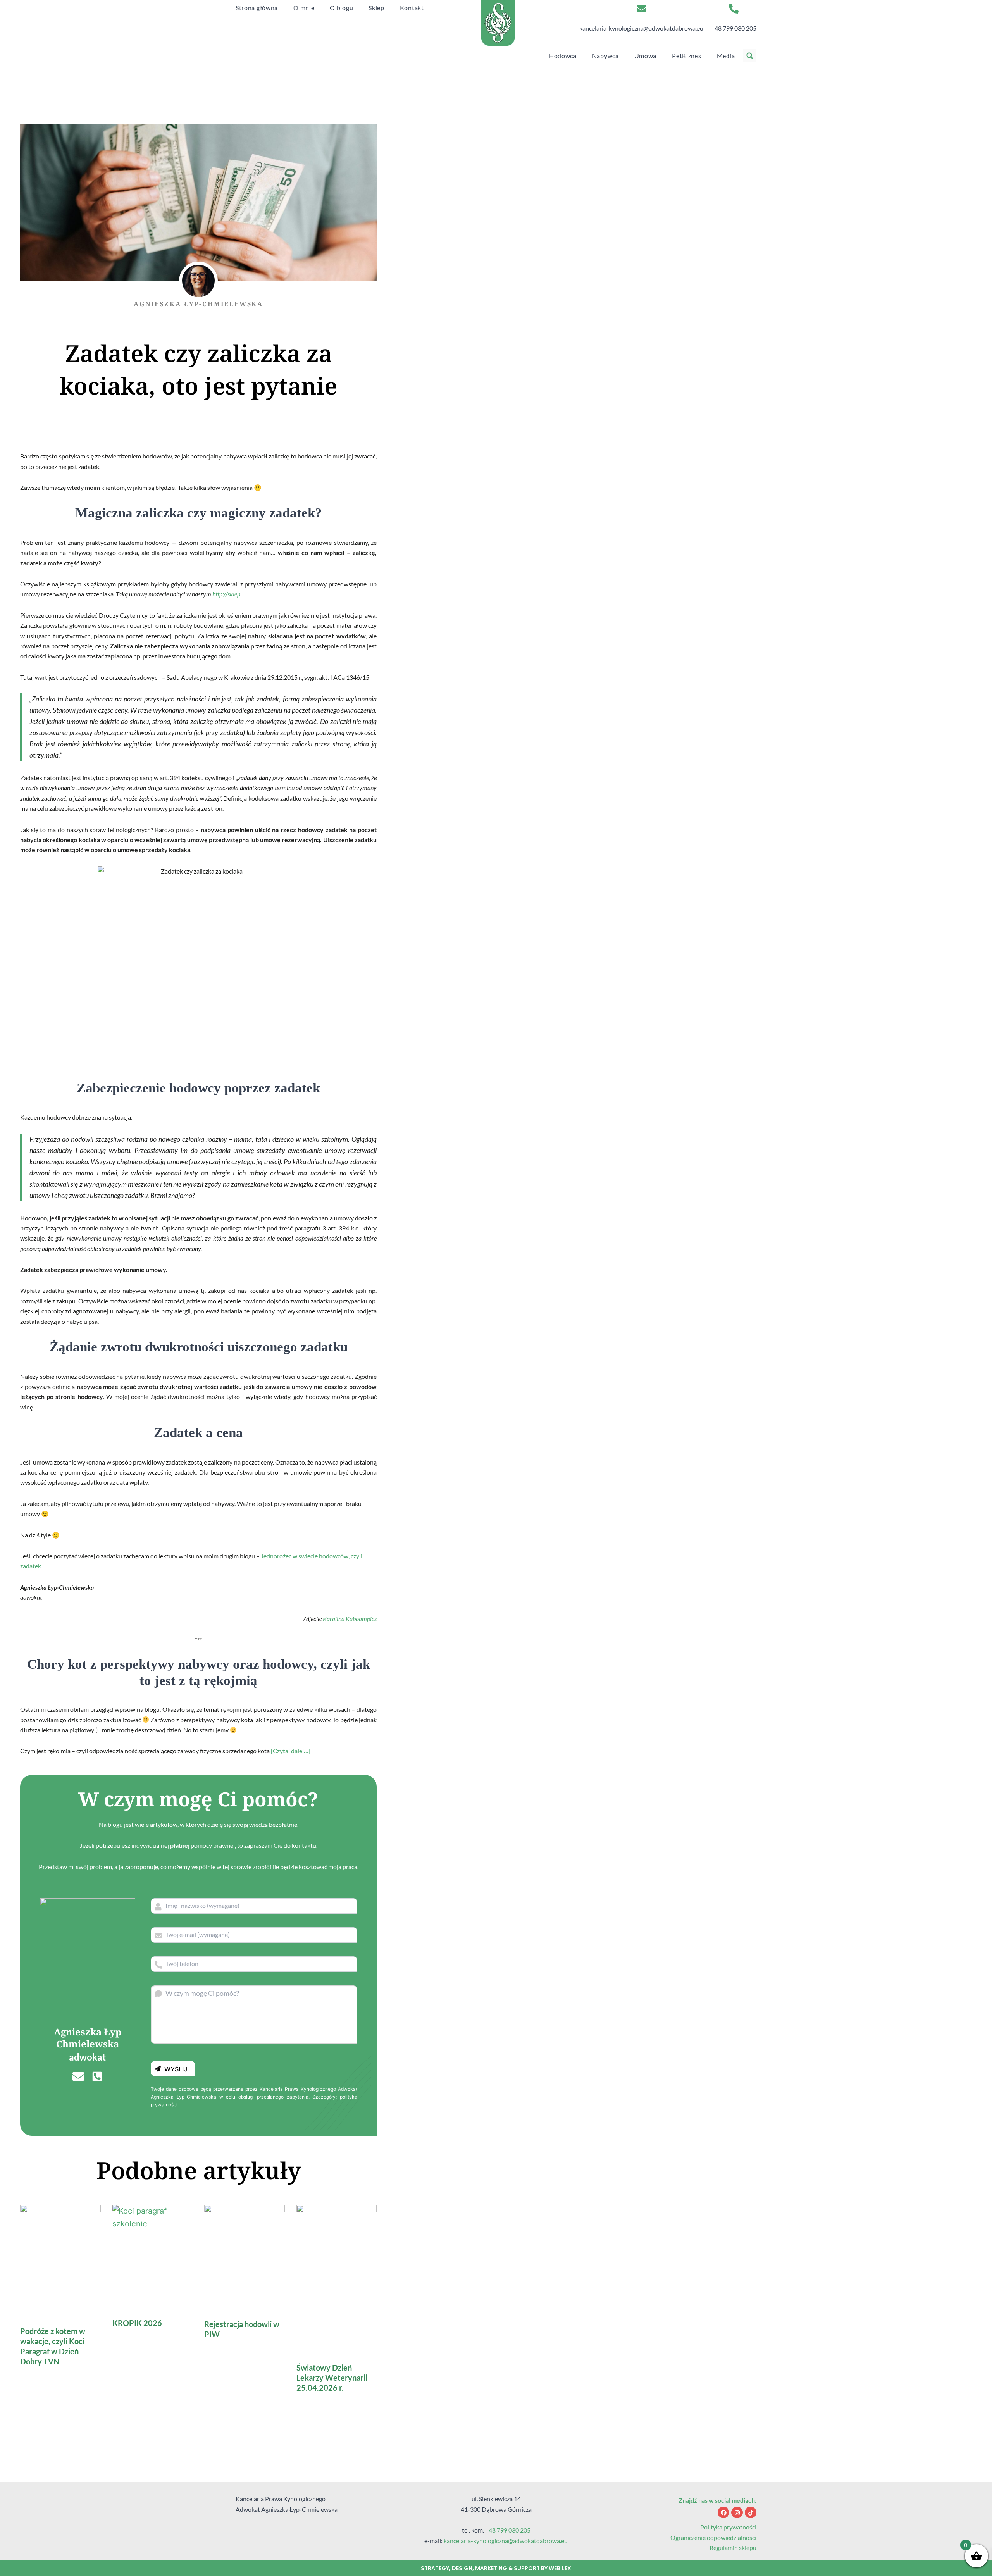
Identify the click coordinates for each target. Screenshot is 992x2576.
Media (726, 56)
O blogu (341, 8)
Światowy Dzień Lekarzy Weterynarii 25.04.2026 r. (332, 2378)
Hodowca (563, 56)
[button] (750, 56)
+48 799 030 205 (734, 28)
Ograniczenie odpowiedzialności (713, 2537)
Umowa (646, 56)
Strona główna (257, 8)
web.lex (560, 2568)
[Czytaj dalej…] (291, 1751)
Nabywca (605, 56)
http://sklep (226, 594)
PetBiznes (686, 56)
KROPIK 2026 (137, 2323)
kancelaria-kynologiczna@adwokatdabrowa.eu (641, 28)
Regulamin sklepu (733, 2548)
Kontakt (412, 8)
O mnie (304, 8)
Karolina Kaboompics (350, 1619)
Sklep (376, 8)
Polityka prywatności (728, 2527)
